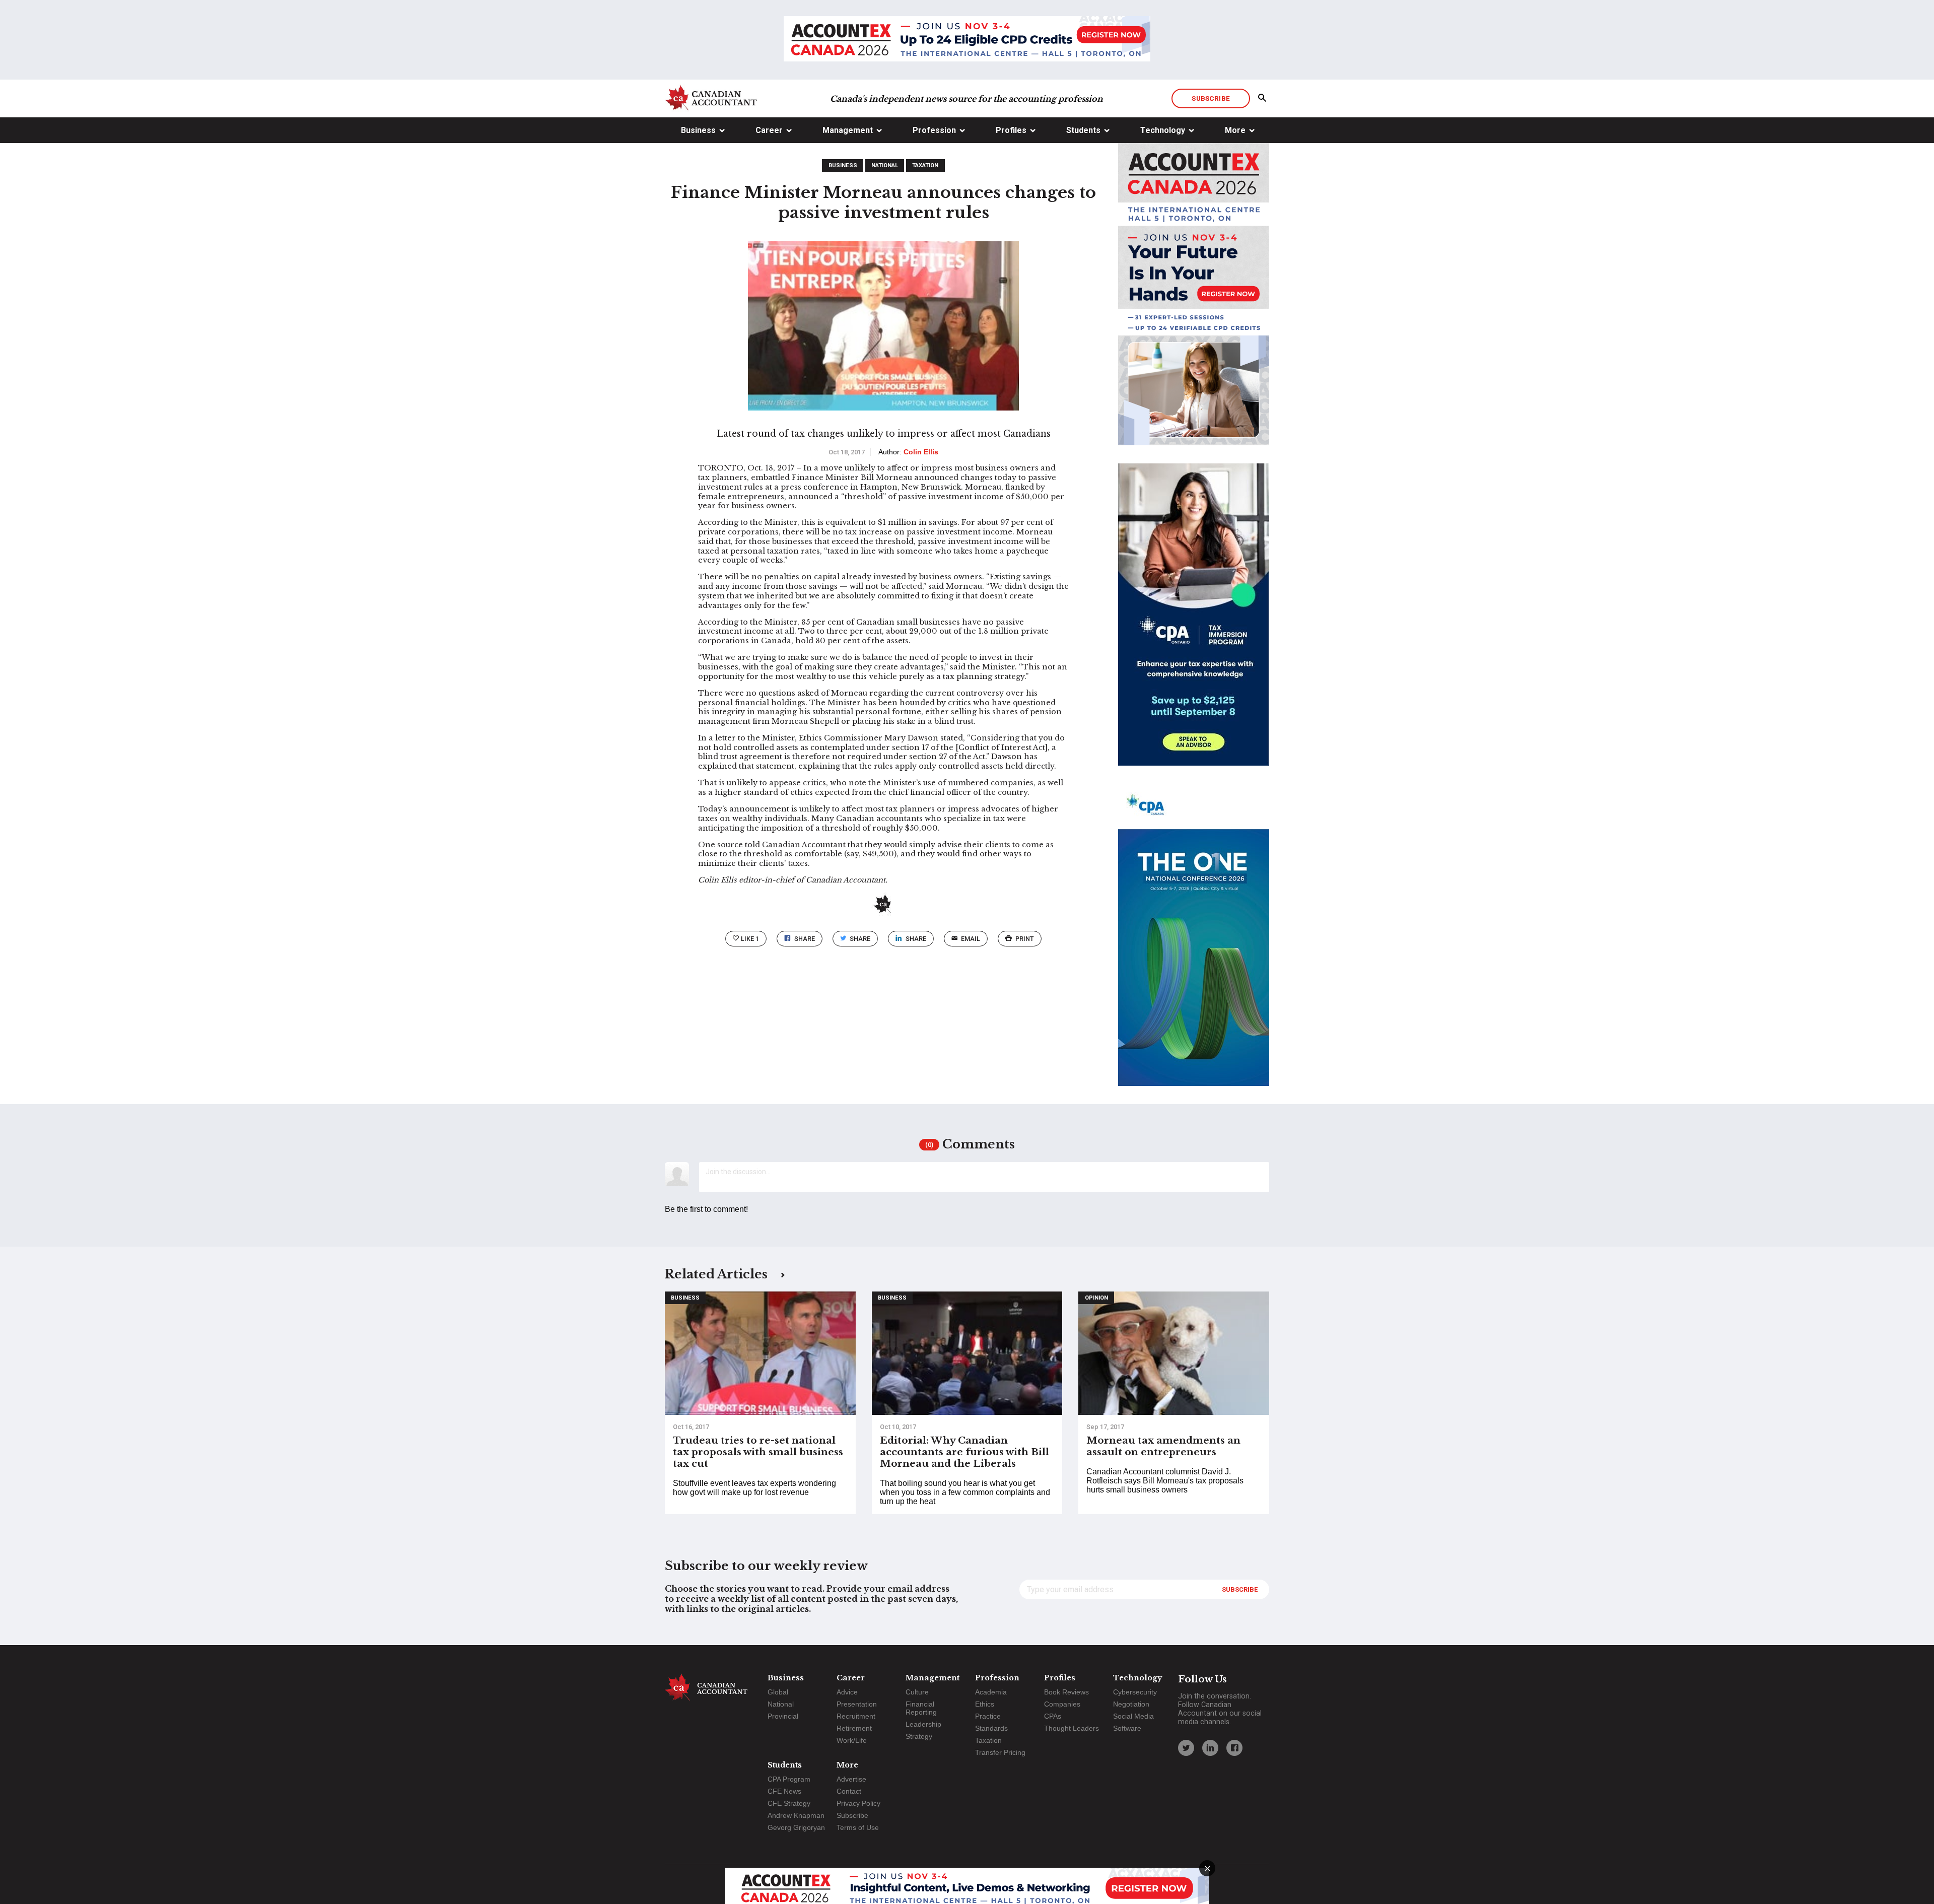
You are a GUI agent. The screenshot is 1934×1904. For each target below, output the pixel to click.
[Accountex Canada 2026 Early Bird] (967, 40)
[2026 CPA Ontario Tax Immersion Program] (1194, 624)
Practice (988, 1716)
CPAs (1053, 1716)
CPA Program (789, 1779)
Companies (1062, 1704)
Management (848, 130)
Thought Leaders (1072, 1728)
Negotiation (1131, 1704)
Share (805, 939)
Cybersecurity (1135, 1692)
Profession (934, 130)
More (1235, 130)
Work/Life (852, 1740)
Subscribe (1211, 98)
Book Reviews (1066, 1692)
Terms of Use (858, 1827)
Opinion (1096, 1298)
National (885, 165)
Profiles (1011, 130)
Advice (847, 1692)
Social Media (1133, 1716)
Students (1083, 130)
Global (778, 1692)
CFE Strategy (789, 1803)
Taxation (925, 165)
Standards (991, 1728)
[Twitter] (1186, 1748)
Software (1127, 1728)
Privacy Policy (858, 1803)
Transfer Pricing (1000, 1752)
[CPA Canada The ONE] (1194, 944)
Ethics (985, 1704)
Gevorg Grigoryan (796, 1827)
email (971, 939)
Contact (849, 1791)
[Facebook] (1234, 1748)
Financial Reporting (921, 1708)
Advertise (851, 1779)
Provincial (783, 1716)
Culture (917, 1692)
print (1025, 939)
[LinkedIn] (1210, 1748)
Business (698, 130)
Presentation (857, 1704)
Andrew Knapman (796, 1815)
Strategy (919, 1736)
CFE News (784, 1791)
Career (769, 130)
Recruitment (856, 1716)
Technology (1163, 130)
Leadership (923, 1724)
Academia (991, 1692)
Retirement (854, 1728)
